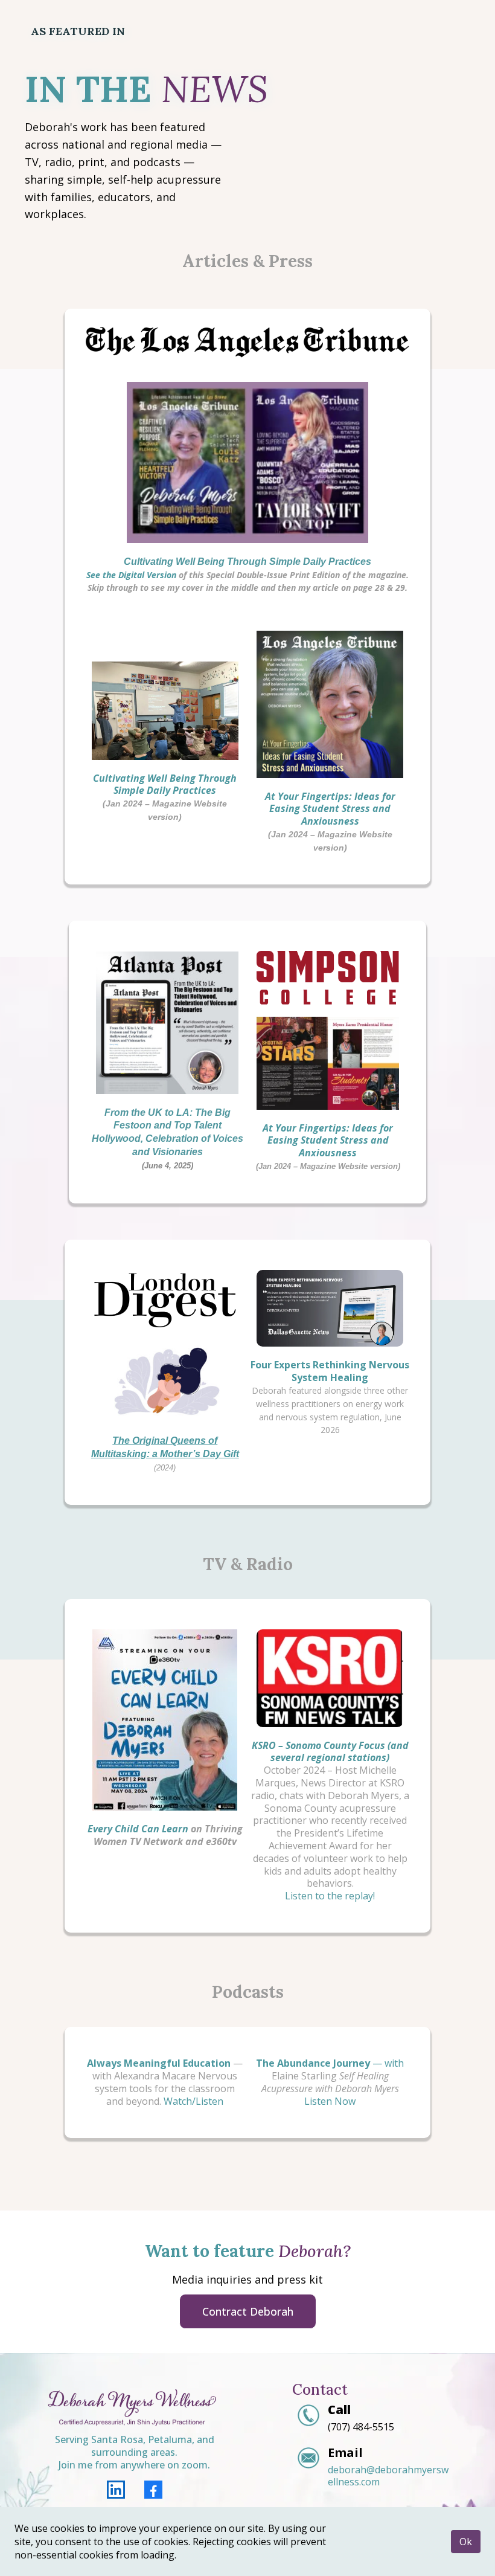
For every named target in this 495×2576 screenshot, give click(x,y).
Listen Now (330, 2101)
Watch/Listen (193, 2101)
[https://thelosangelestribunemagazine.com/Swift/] (248, 462)
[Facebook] (153, 2490)
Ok (466, 2542)
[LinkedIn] (116, 2490)
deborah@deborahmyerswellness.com (388, 2476)
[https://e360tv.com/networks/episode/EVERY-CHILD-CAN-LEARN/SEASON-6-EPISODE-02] (165, 1720)
